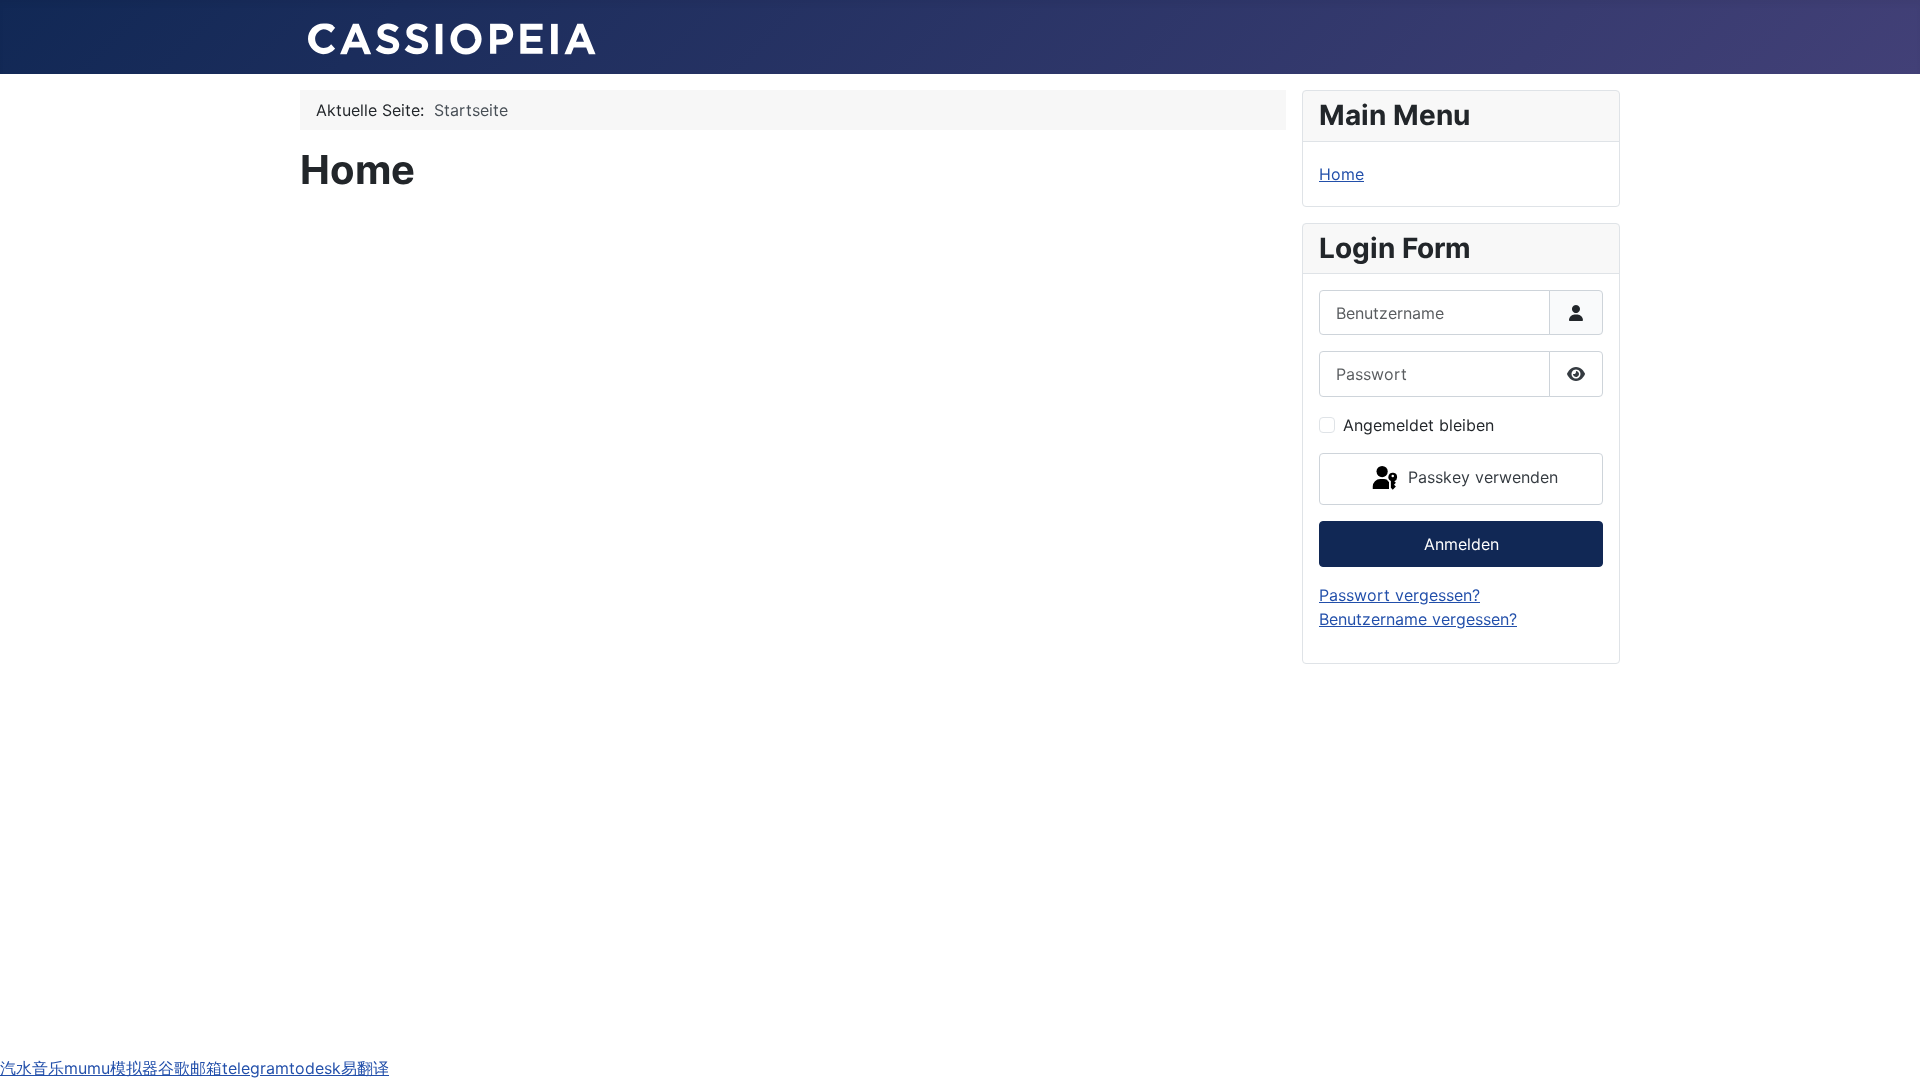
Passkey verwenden (1480, 477)
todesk (315, 1068)
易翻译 (365, 1068)
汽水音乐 (32, 1068)
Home (1341, 174)
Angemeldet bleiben (1418, 425)
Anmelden (1461, 544)
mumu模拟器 (111, 1068)
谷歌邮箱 (190, 1068)
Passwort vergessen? (1399, 595)
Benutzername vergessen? (1418, 619)
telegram (255, 1068)
